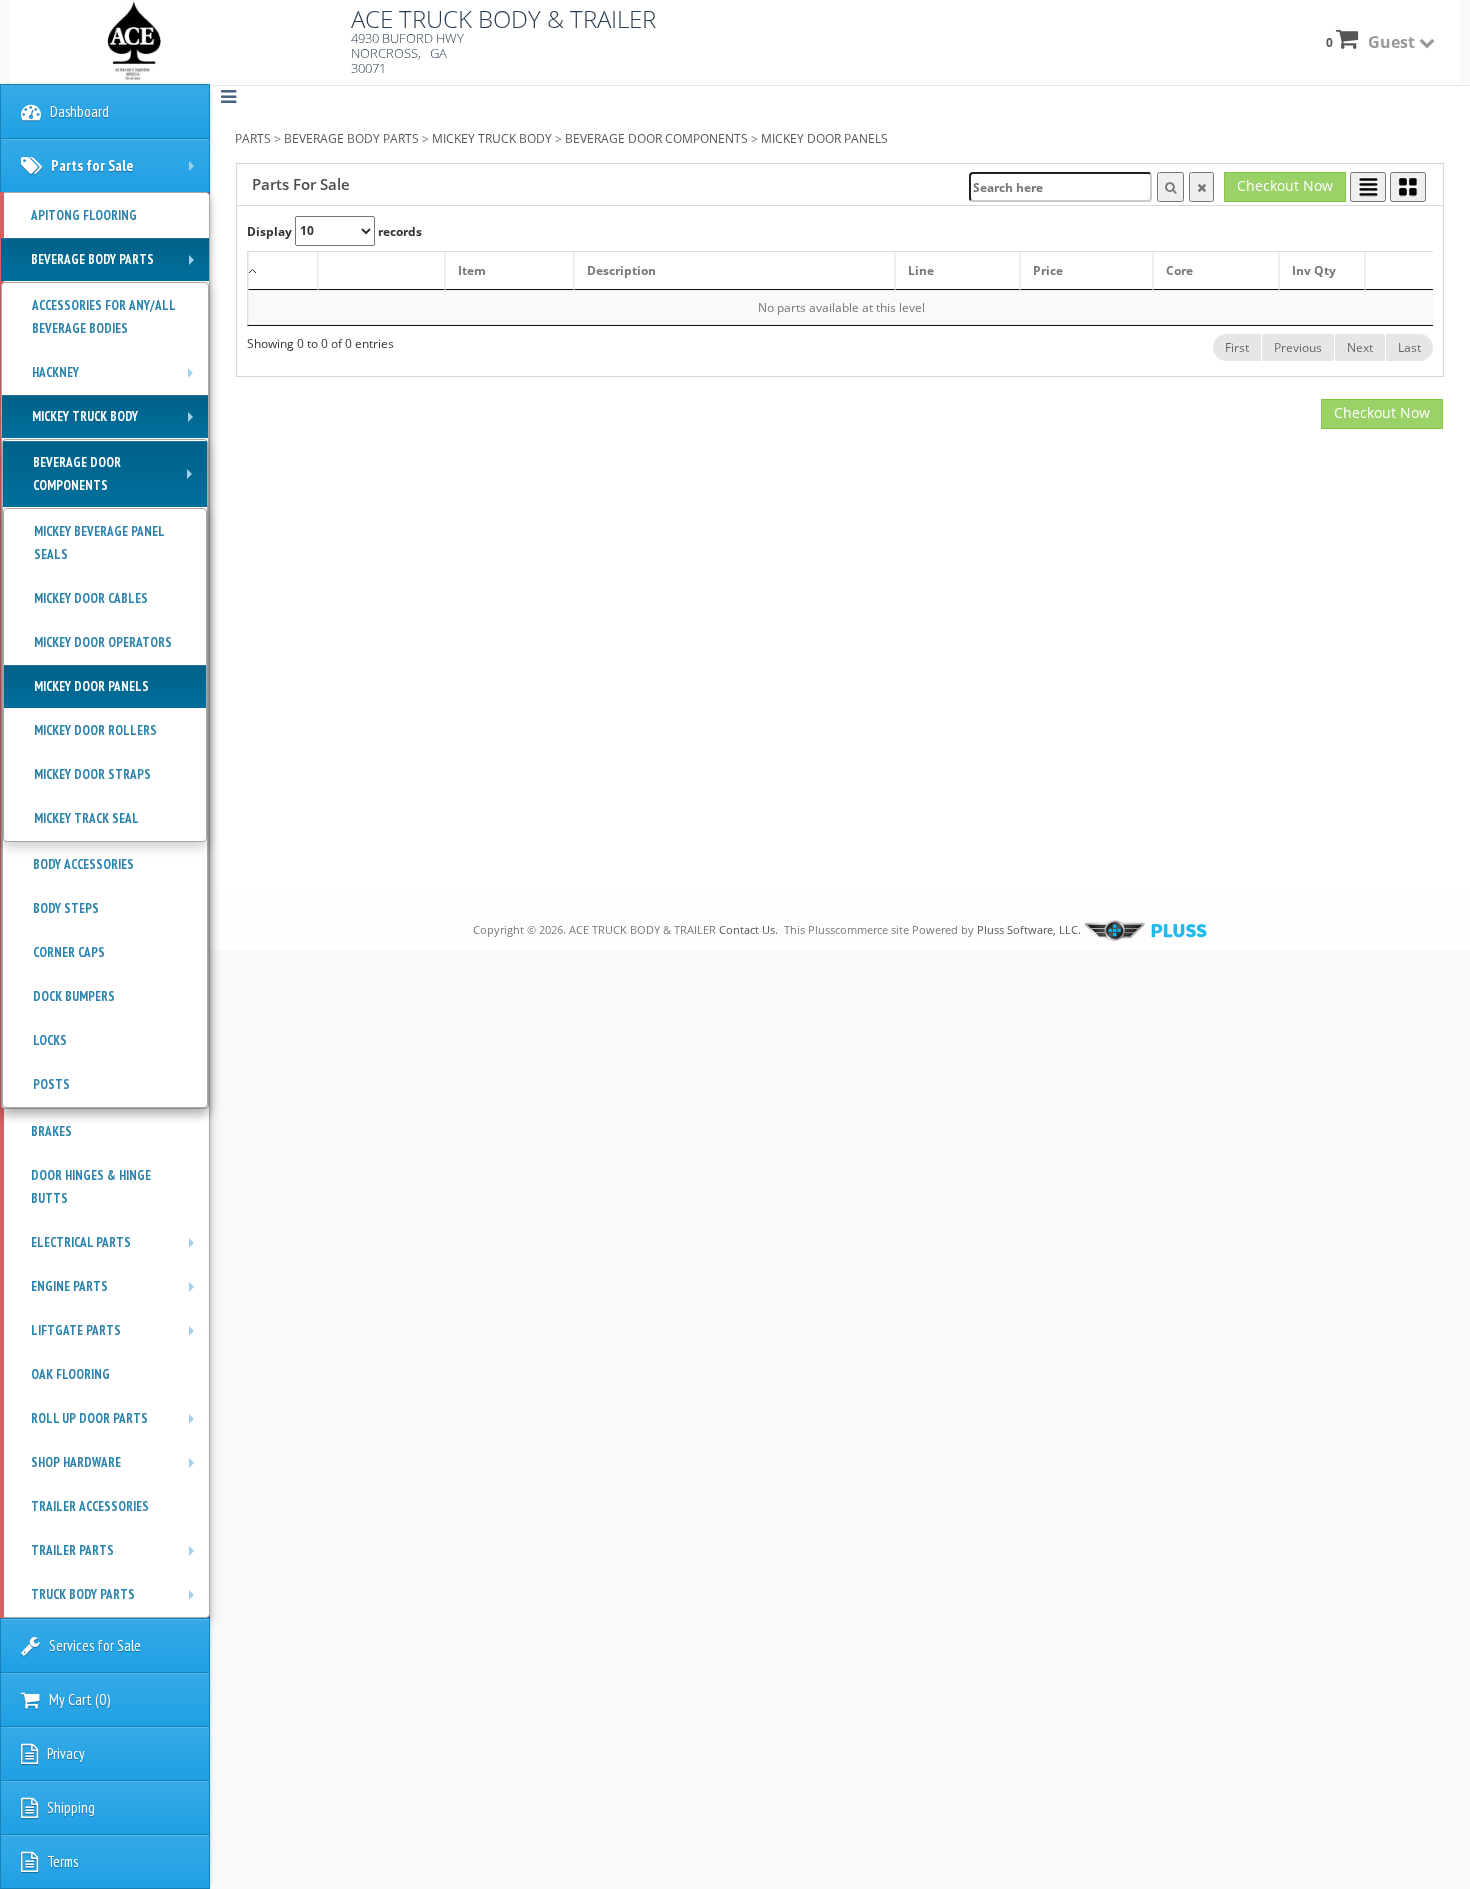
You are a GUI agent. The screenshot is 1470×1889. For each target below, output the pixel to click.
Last (1409, 347)
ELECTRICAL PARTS (117, 1249)
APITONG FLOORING (84, 215)
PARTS (253, 138)
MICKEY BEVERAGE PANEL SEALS (99, 543)
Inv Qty (1314, 270)
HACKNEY (117, 379)
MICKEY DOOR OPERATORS (103, 642)
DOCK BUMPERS (74, 996)
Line (921, 270)
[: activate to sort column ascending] (381, 271)
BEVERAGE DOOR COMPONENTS (656, 138)
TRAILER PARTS (117, 1557)
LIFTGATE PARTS (117, 1337)
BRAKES (51, 1131)
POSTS (51, 1084)
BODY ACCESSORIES (83, 864)
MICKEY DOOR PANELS (824, 138)
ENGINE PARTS (117, 1293)
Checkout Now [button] (1285, 185)
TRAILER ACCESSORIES (90, 1506)
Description (621, 270)
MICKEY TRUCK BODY (492, 138)
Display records (334, 230)
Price (1048, 270)
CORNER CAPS (69, 952)
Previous (1298, 347)
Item (472, 270)
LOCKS (50, 1040)
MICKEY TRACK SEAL (86, 818)
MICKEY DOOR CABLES (91, 598)
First (1237, 347)
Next (1360, 347)
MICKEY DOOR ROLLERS (95, 730)
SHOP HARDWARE (117, 1469)
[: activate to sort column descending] (283, 271)
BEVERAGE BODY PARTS (351, 138)
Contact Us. (748, 929)
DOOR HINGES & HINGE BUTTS (91, 1187)
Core (1179, 270)
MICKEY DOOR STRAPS (92, 774)
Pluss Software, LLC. (1029, 929)
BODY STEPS (66, 908)
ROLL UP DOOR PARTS (117, 1425)
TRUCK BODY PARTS (117, 1601)
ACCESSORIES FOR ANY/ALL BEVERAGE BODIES (104, 317)
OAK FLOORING (70, 1374)
